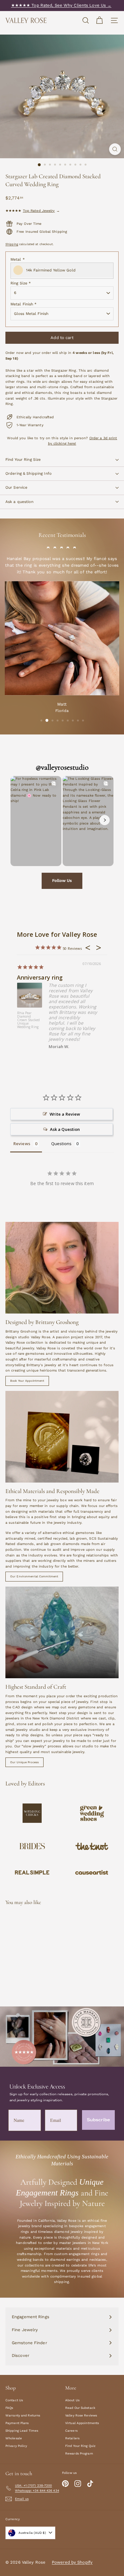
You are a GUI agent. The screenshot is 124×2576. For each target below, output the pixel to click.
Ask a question (19, 502)
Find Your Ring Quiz (80, 2446)
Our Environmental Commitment (34, 1576)
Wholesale (14, 2438)
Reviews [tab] (22, 1144)
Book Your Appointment (27, 1381)
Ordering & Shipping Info (28, 473)
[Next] (105, 820)
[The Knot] (92, 1846)
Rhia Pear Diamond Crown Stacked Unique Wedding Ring (28, 1020)
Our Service (16, 487)
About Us (72, 2400)
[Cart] (99, 20)
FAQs (9, 2408)
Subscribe (98, 2120)
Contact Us (14, 2400)
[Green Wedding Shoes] (92, 1813)
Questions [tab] (61, 1144)
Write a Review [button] (65, 1114)
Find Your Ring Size (23, 460)
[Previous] (19, 820)
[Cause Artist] (92, 1873)
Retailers (72, 2438)
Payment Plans (17, 2423)
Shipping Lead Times (22, 2431)
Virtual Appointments (82, 2423)
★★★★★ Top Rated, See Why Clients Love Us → (61, 5)
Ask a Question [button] (65, 1129)
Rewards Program (79, 2453)
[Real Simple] (32, 1872)
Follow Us (62, 880)
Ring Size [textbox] (21, 283)
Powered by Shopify (72, 2562)
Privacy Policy (16, 2446)
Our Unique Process (24, 1762)
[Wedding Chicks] (32, 1813)
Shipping (12, 244)
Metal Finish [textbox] (24, 304)
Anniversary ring (40, 977)
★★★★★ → (33, 211)
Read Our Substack (80, 2408)
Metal (18, 259)
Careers (71, 2431)
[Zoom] (115, 149)
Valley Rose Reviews (81, 2415)
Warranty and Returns (23, 2415)
